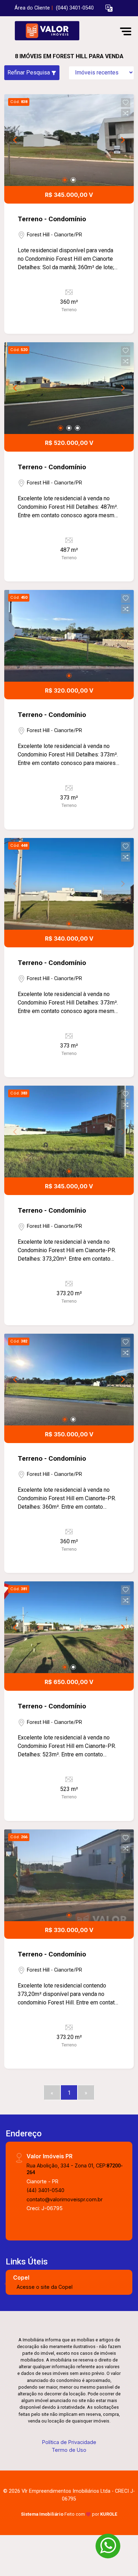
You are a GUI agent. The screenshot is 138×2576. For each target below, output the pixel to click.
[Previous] (16, 140)
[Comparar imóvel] (126, 113)
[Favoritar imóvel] (126, 103)
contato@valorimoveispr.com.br (65, 2199)
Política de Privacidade (69, 2442)
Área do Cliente (32, 8)
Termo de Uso (69, 2450)
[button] (109, 8)
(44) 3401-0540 (45, 2190)
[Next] (122, 140)
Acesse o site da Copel (45, 2287)
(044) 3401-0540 (75, 8)
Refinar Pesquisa (29, 73)
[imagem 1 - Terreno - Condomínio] (69, 140)
